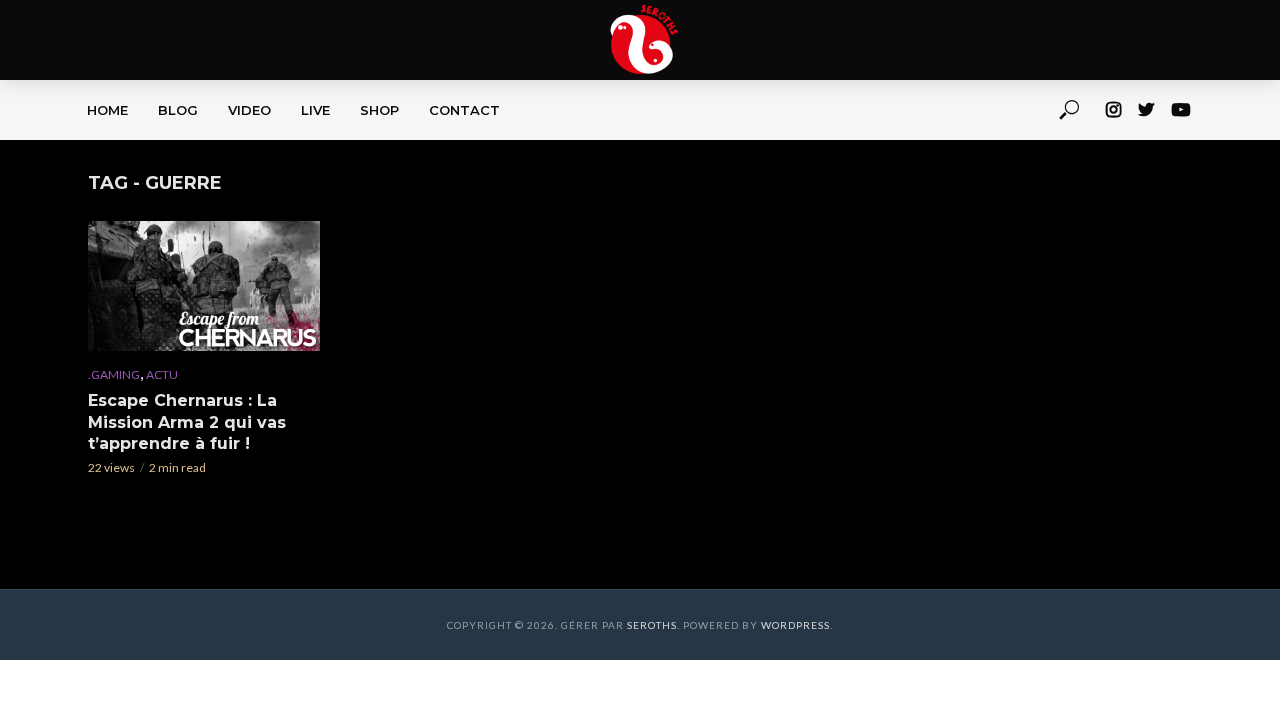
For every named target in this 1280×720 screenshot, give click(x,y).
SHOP (379, 110)
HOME (107, 110)
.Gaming (114, 374)
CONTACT (464, 110)
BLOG (178, 110)
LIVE (315, 110)
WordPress (795, 625)
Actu (162, 374)
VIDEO (249, 110)
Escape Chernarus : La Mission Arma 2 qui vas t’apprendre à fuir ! (187, 422)
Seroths (652, 625)
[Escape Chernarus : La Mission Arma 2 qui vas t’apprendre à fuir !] (204, 286)
